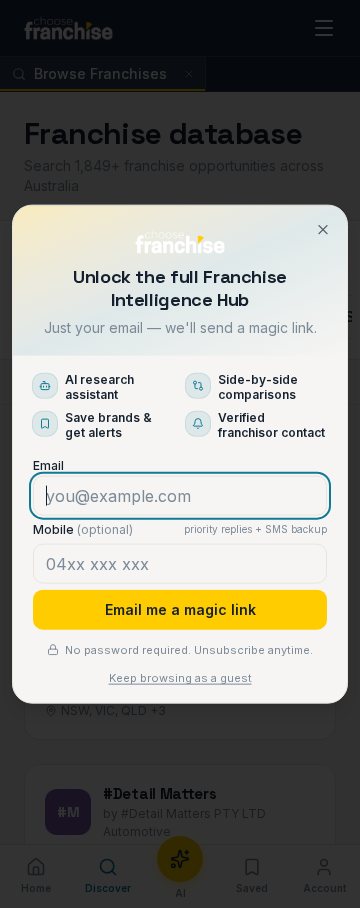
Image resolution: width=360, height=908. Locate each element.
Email (48, 464)
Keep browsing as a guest (180, 678)
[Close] (323, 230)
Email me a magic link (180, 608)
